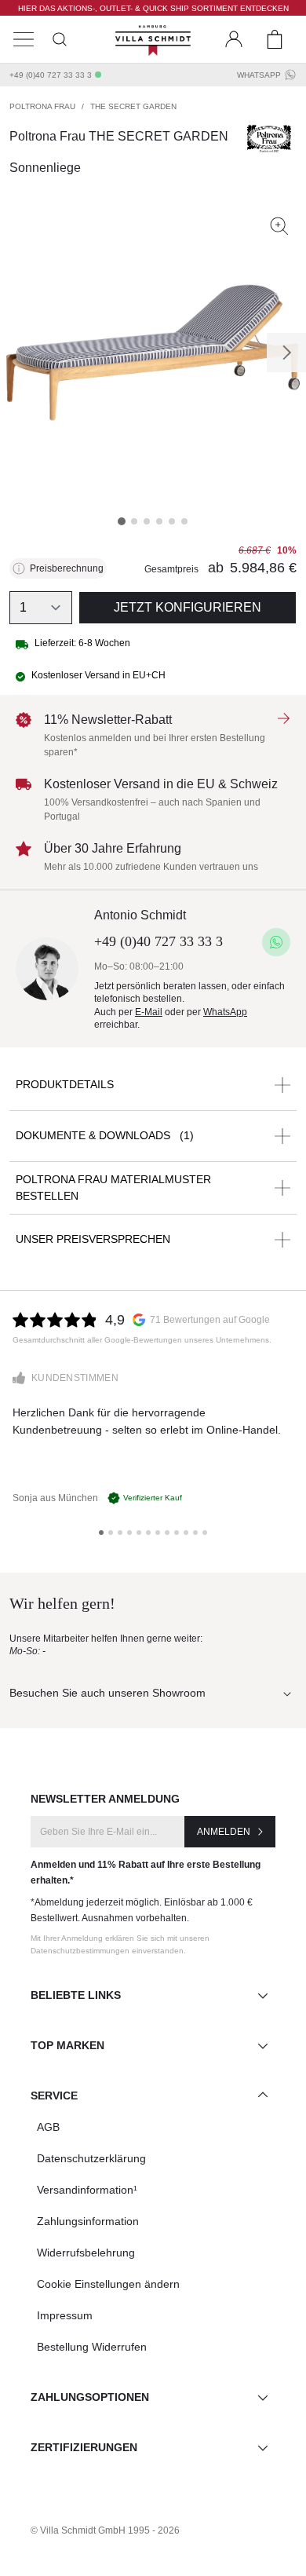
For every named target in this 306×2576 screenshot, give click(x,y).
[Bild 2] (134, 521)
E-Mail (149, 1012)
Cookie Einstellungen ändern (108, 2284)
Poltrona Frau (42, 106)
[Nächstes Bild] (286, 353)
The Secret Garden (133, 106)
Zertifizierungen (84, 2447)
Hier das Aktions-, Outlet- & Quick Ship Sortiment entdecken (153, 8)
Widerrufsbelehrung (86, 2253)
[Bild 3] (147, 521)
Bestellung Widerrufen (92, 2347)
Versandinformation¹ (87, 2190)
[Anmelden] (234, 39)
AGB (48, 2127)
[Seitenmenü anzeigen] (24, 39)
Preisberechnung (67, 568)
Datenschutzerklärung (91, 2158)
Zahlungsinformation (88, 2221)
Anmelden (224, 1832)
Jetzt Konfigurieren (188, 607)
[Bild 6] (184, 521)
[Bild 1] (122, 521)
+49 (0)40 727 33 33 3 (51, 75)
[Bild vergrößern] (279, 226)
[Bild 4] (159, 521)
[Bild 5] (172, 521)
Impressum (65, 2315)
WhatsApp (259, 75)
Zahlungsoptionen (90, 2397)
